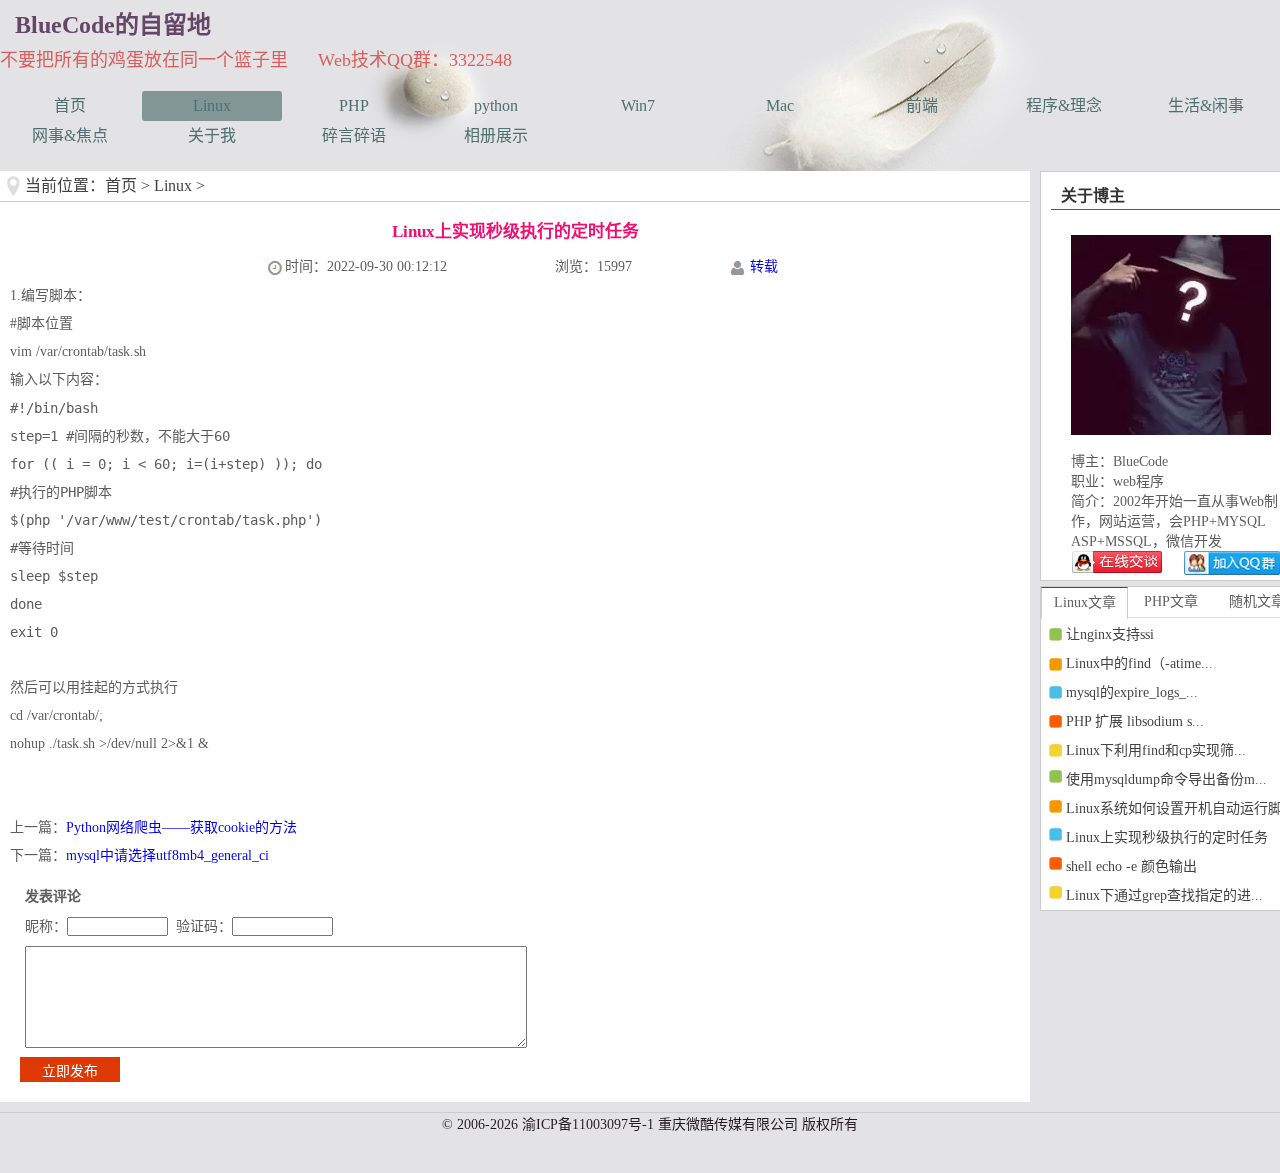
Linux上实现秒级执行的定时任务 (1167, 837)
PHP (354, 105)
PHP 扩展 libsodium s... (1135, 721)
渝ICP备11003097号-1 (588, 1124)
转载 (764, 266)
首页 (70, 105)
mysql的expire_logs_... (1132, 692)
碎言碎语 (354, 135)
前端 (922, 105)
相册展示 (496, 135)
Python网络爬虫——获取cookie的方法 (181, 827)
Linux (212, 105)
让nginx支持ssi (1110, 634)
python (496, 105)
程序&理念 (1064, 105)
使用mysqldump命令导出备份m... (1166, 779)
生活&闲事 (1206, 105)
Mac (780, 105)
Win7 (638, 105)
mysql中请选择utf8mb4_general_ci (167, 855)
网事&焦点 (70, 135)
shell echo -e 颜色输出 (1131, 866)
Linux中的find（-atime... (1139, 663)
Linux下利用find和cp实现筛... (1156, 750)
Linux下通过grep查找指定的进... (1164, 895)
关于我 (212, 135)
